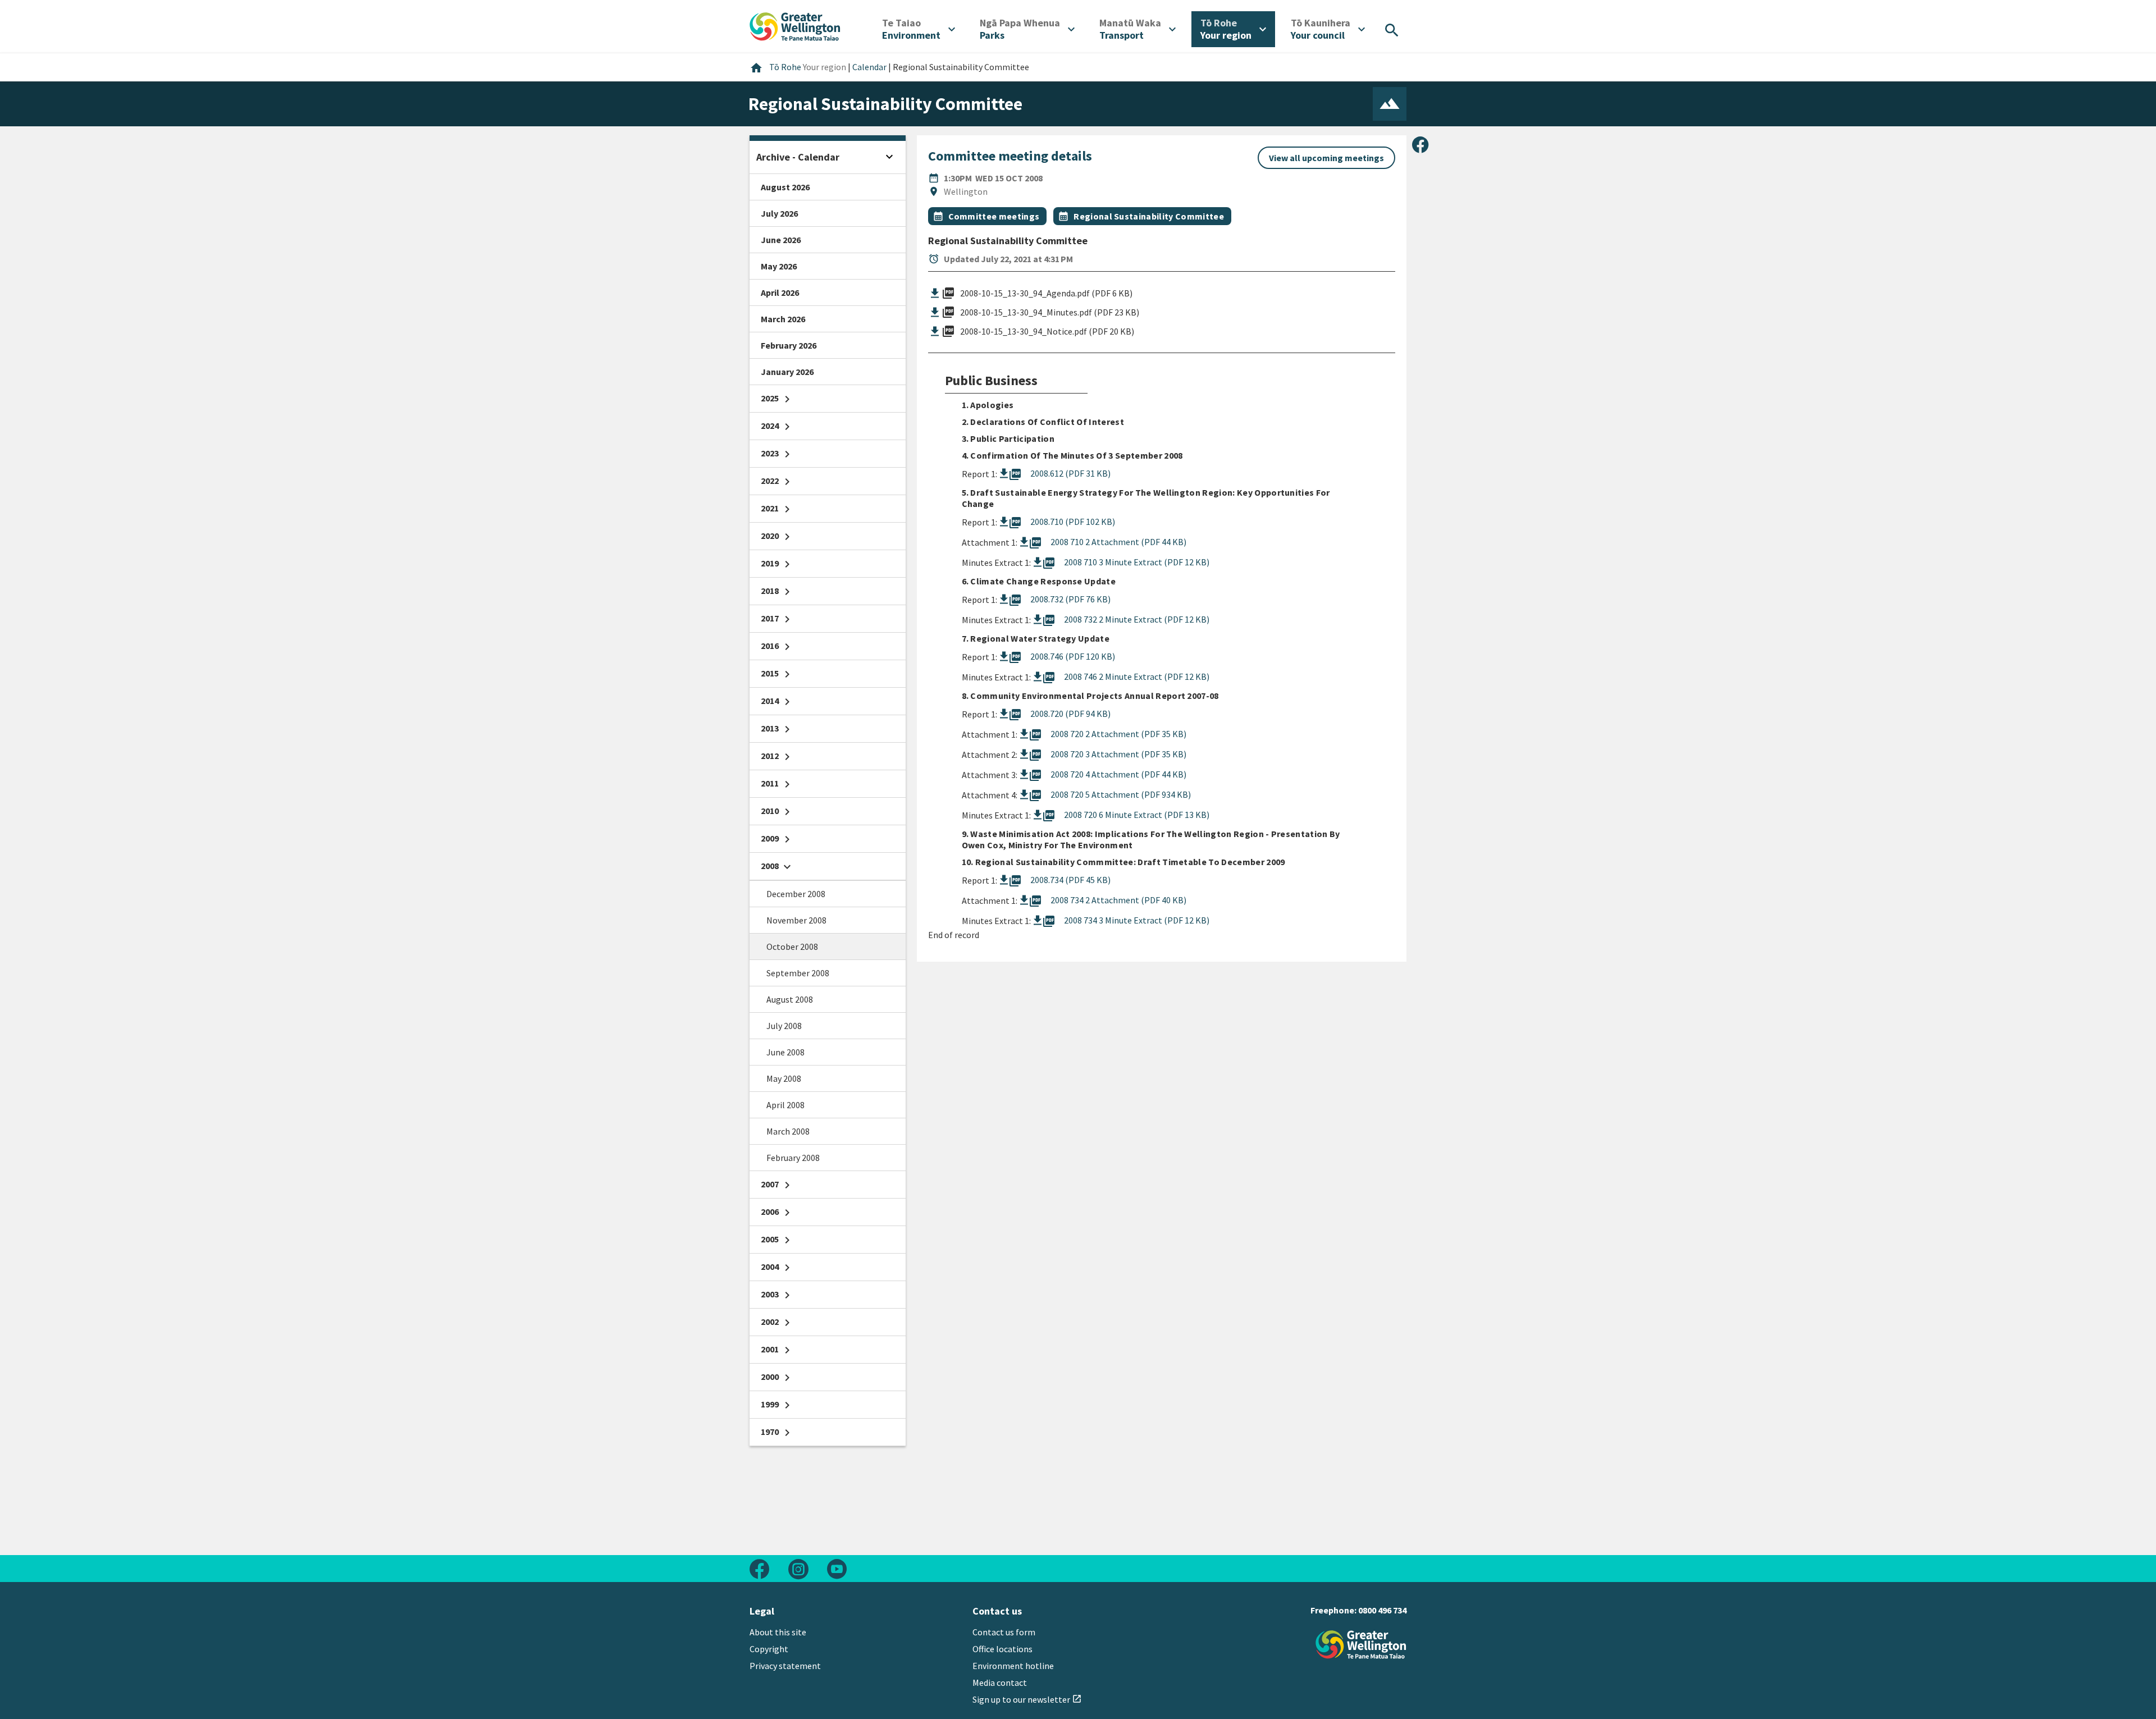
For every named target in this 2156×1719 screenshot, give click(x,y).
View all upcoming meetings (1326, 158)
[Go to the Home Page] (1361, 1645)
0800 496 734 (1382, 1610)
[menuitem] (919, 29)
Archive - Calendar (798, 157)
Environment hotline (1013, 1666)
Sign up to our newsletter (1027, 1699)
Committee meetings (994, 216)
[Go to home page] (795, 25)
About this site (778, 1632)
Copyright (769, 1649)
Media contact (1000, 1683)
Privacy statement (785, 1666)
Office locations (1002, 1649)
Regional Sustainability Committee (1149, 216)
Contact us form (1004, 1632)
